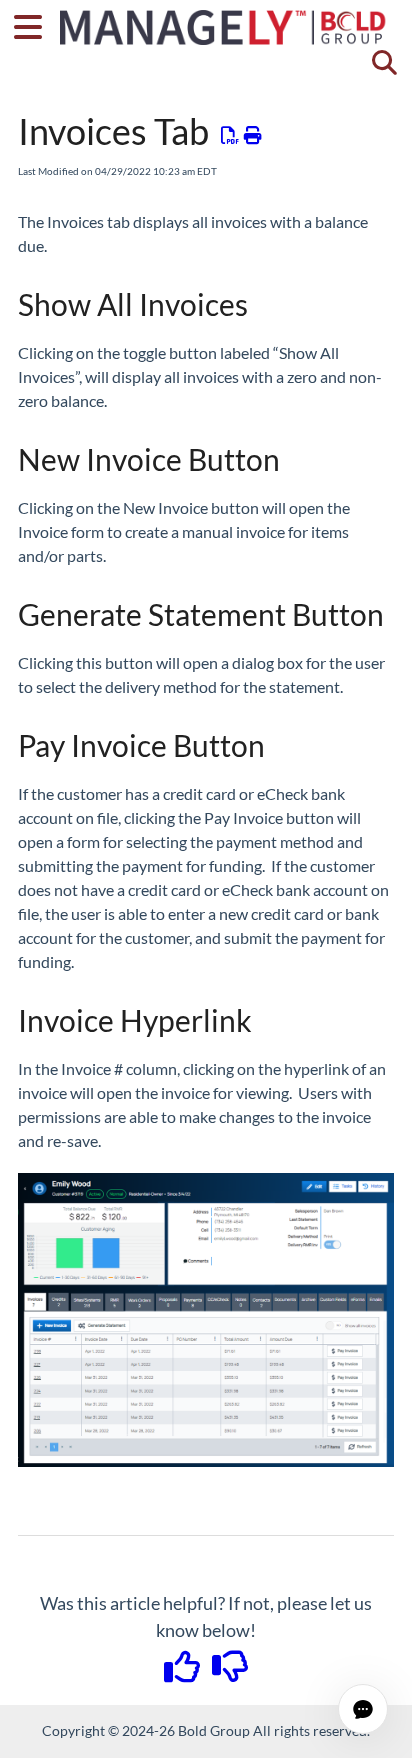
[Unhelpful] (230, 1673)
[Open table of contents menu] (35, 24)
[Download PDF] (230, 135)
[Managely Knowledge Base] (224, 17)
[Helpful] (184, 1673)
